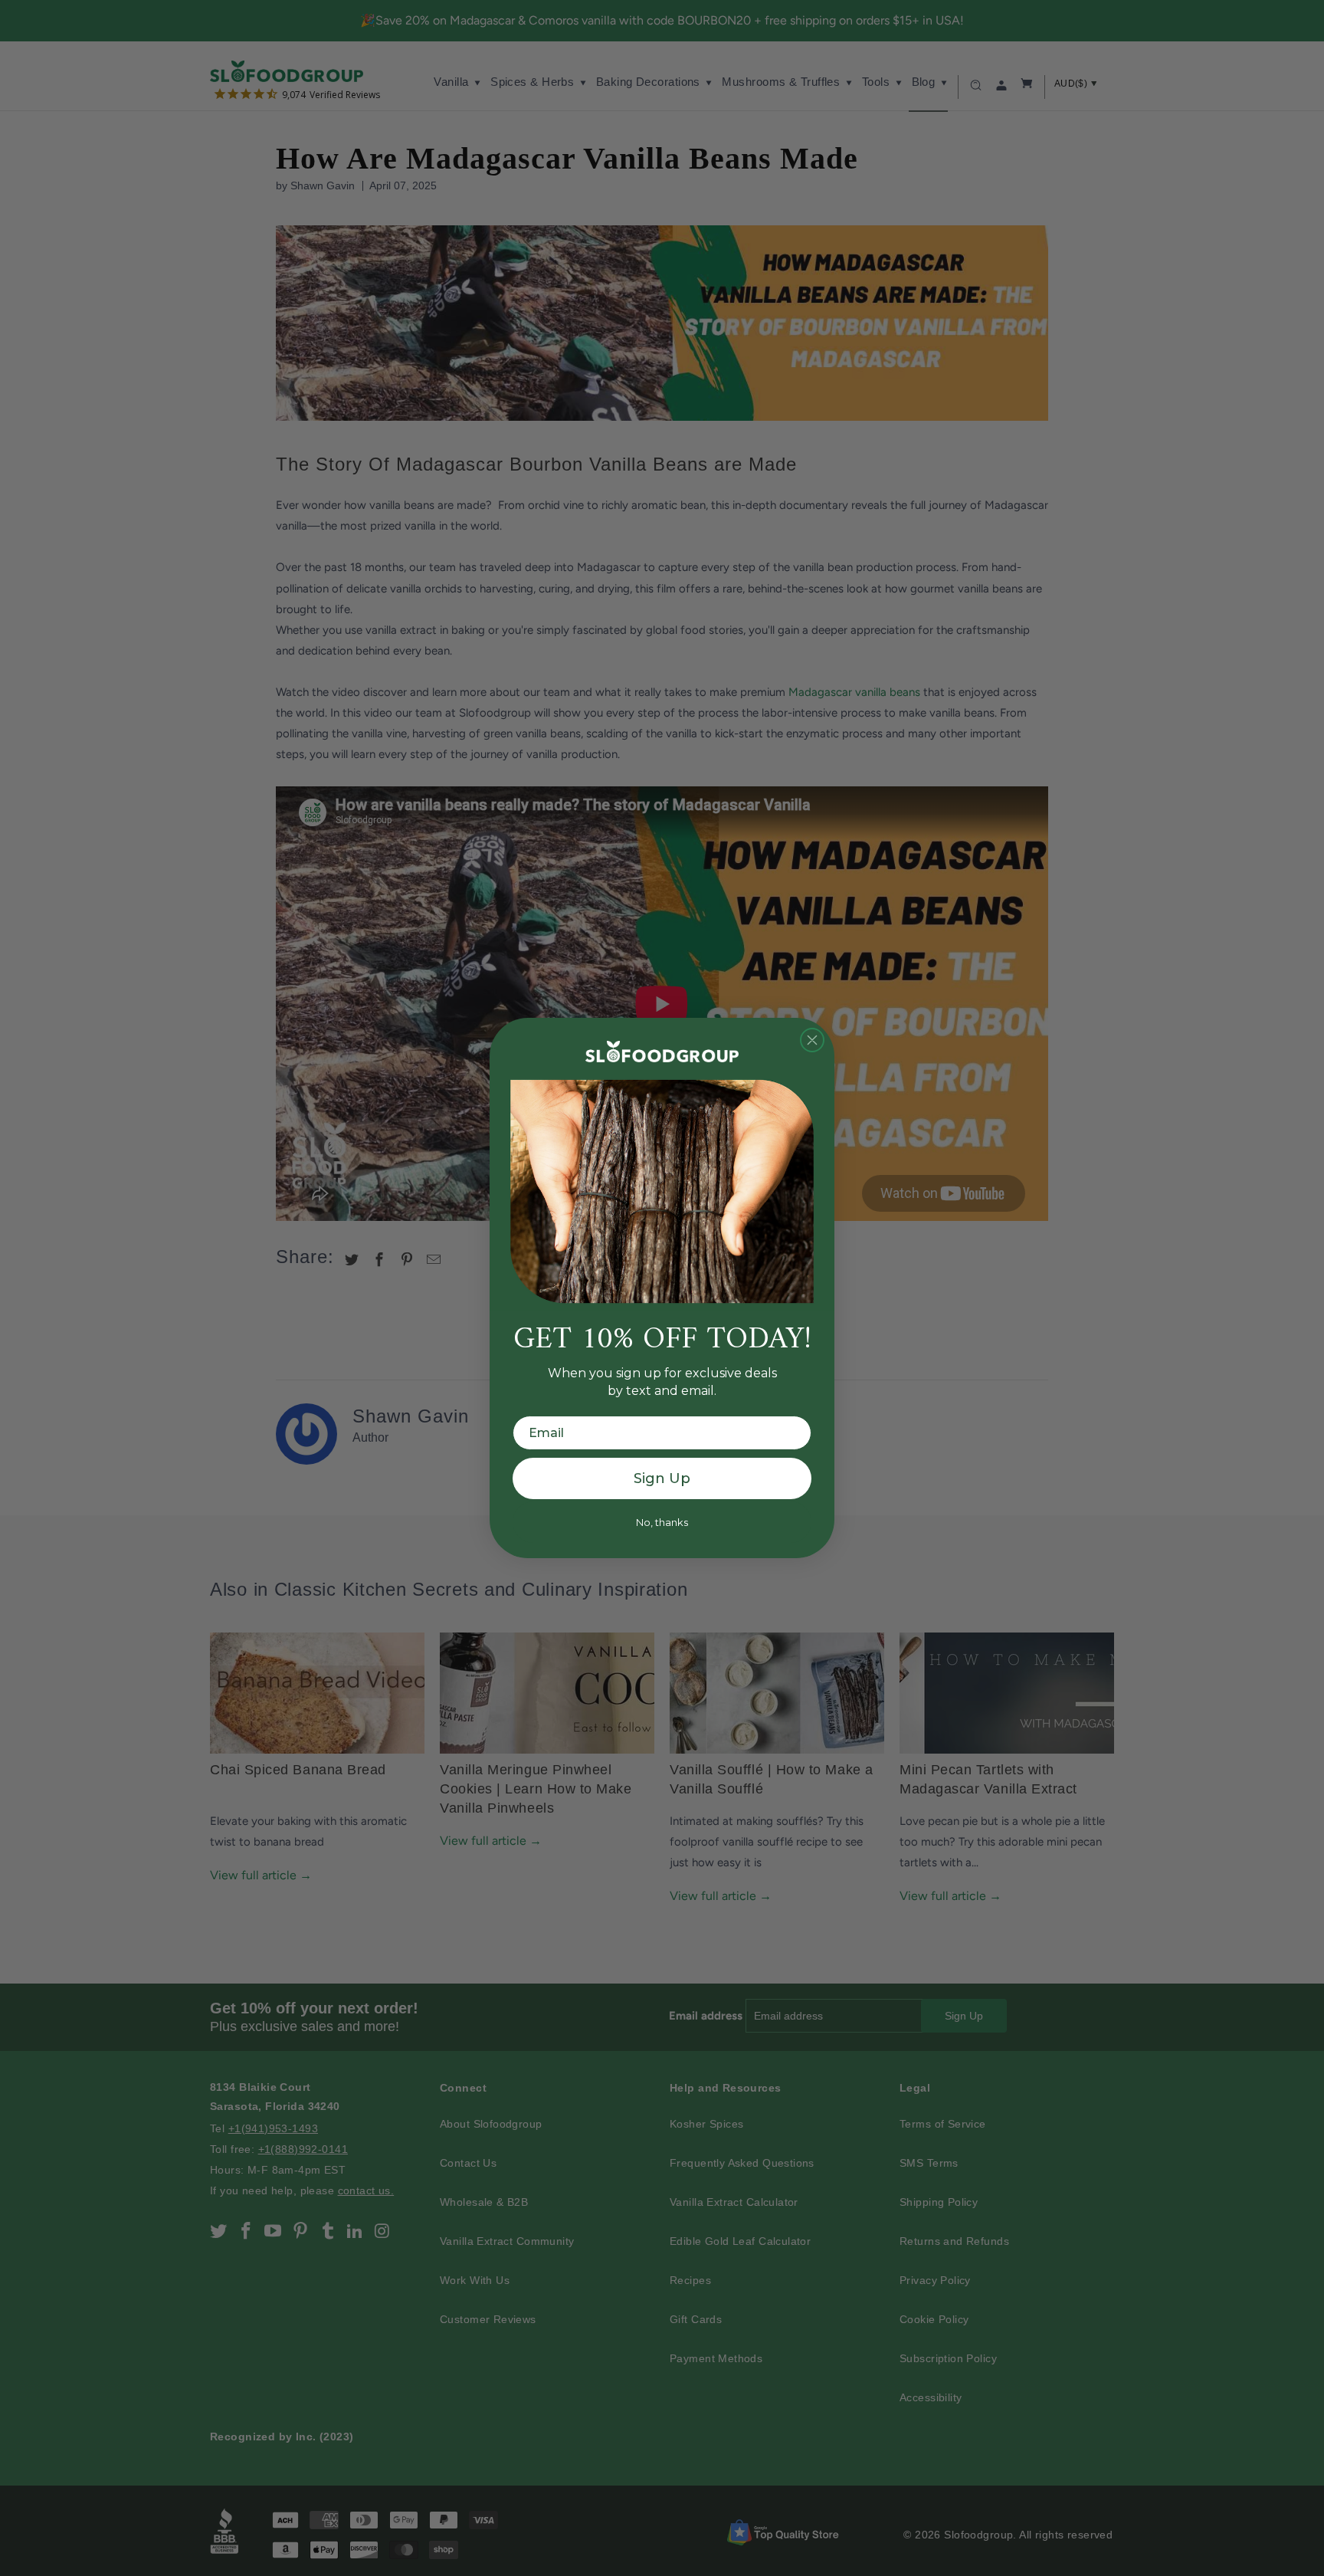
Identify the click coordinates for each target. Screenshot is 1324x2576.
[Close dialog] (812, 1040)
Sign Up (662, 1478)
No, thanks (662, 1522)
